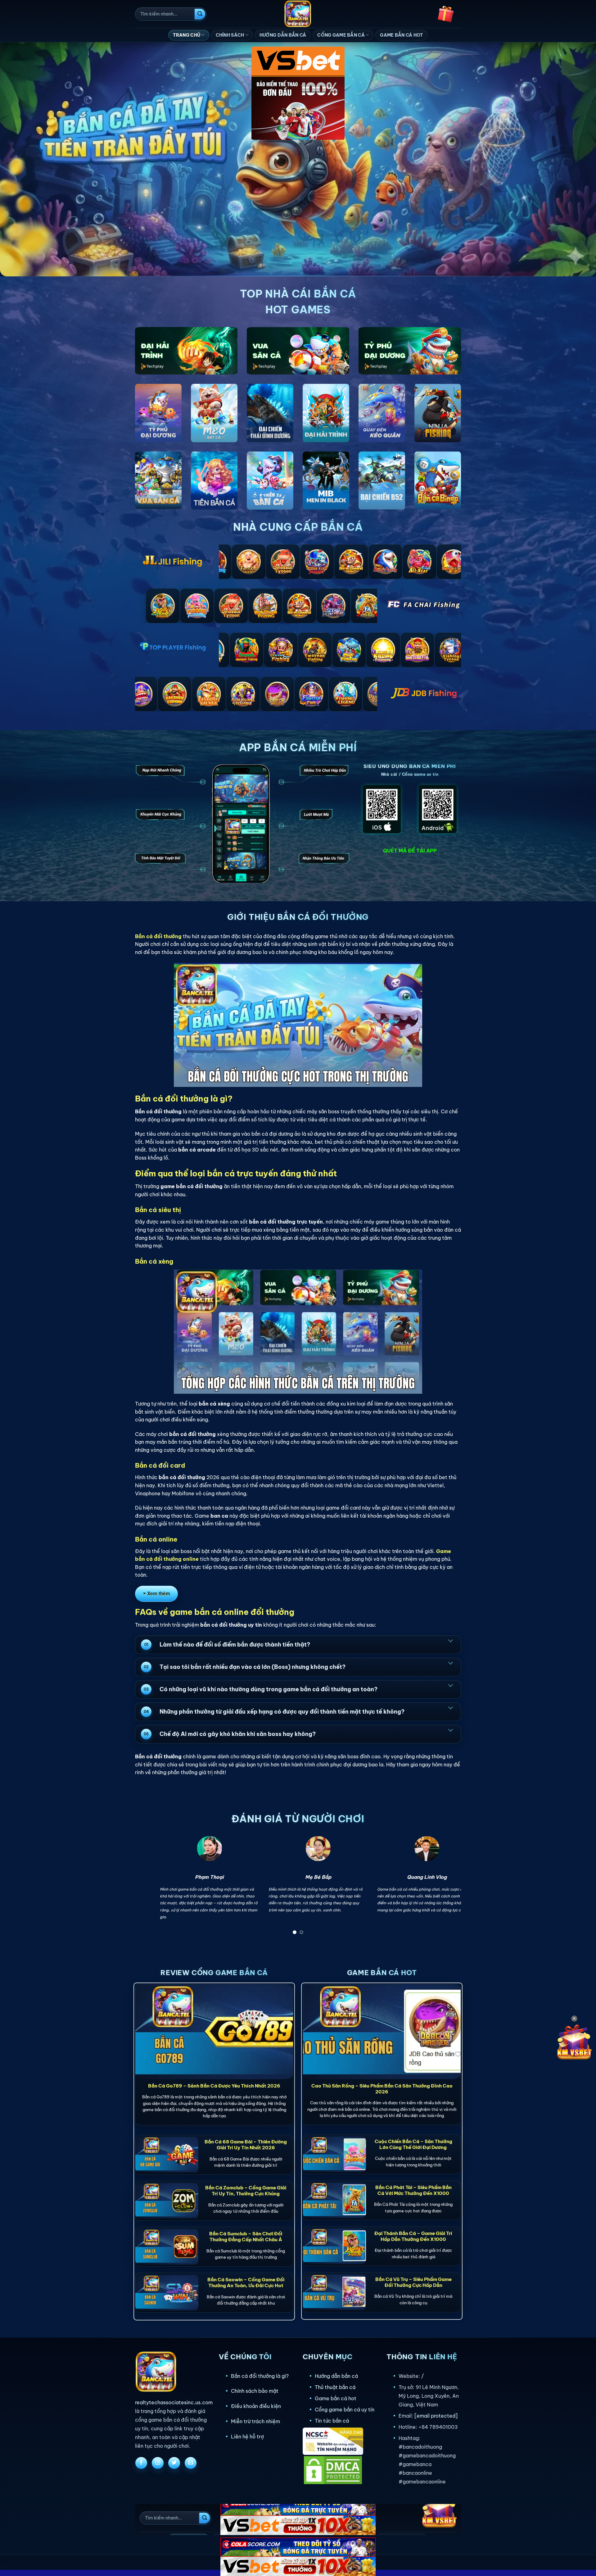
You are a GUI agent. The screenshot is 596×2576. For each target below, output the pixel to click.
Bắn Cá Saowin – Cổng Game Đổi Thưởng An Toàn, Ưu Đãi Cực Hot (246, 2283)
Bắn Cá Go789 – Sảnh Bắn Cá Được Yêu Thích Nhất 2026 (214, 2086)
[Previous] (149, 1887)
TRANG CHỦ (187, 35)
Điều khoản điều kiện (256, 2406)
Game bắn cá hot (336, 2398)
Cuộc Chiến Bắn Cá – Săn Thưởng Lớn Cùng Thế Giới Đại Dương (413, 2144)
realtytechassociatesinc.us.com (174, 2402)
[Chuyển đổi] (450, 1640)
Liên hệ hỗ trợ (247, 2437)
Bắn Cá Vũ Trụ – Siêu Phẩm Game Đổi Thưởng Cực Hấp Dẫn (413, 2282)
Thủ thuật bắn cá (335, 2387)
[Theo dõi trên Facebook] (141, 2463)
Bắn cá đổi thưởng (158, 936)
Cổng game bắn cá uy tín (345, 2410)
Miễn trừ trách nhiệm (255, 2421)
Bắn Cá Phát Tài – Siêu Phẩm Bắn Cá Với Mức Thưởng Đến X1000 (413, 2190)
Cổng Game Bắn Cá (341, 35)
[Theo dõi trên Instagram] (158, 2463)
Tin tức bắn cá (332, 2421)
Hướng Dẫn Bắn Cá (283, 35)
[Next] (447, 1887)
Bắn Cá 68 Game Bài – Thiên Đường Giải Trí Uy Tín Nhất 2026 (246, 2145)
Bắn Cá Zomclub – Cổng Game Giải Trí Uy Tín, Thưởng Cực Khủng (246, 2191)
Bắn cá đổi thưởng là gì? (260, 2376)
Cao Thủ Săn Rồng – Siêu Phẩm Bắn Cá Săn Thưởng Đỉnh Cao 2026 (382, 2089)
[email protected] (436, 2416)
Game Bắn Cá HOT (402, 35)
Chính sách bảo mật (255, 2391)
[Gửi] (200, 14)
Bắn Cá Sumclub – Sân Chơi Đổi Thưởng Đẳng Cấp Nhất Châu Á (246, 2237)
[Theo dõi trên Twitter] (174, 2463)
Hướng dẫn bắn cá (336, 2376)
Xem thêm (159, 1593)
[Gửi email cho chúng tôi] (191, 2463)
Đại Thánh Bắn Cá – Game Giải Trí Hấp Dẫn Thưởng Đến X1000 (413, 2236)
